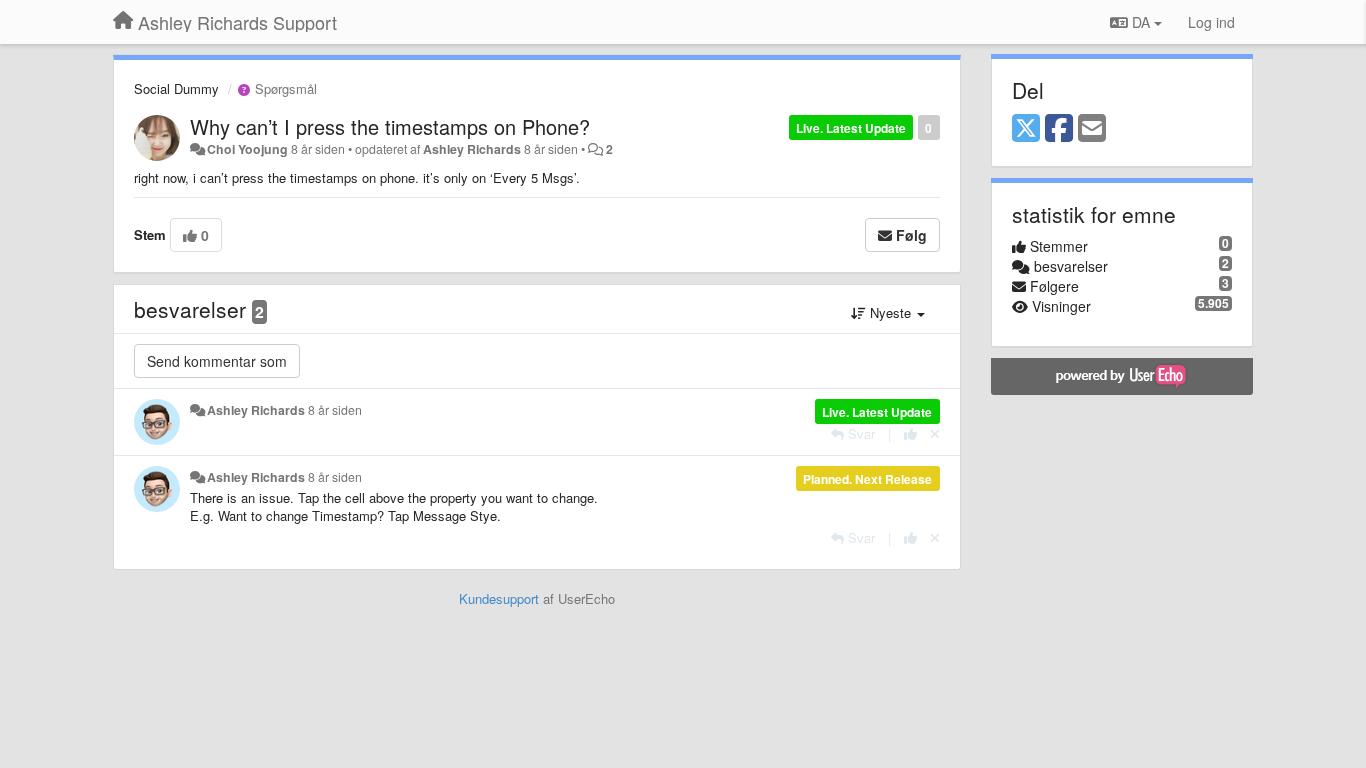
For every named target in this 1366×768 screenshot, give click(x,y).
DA (1141, 22)
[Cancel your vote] (935, 433)
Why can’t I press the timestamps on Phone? (390, 126)
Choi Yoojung (247, 149)
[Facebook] (1059, 129)
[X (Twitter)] (1026, 129)
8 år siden (335, 410)
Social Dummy (176, 88)
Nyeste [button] (890, 312)
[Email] (1092, 129)
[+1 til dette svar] (910, 433)
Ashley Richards (472, 149)
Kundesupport (499, 598)
